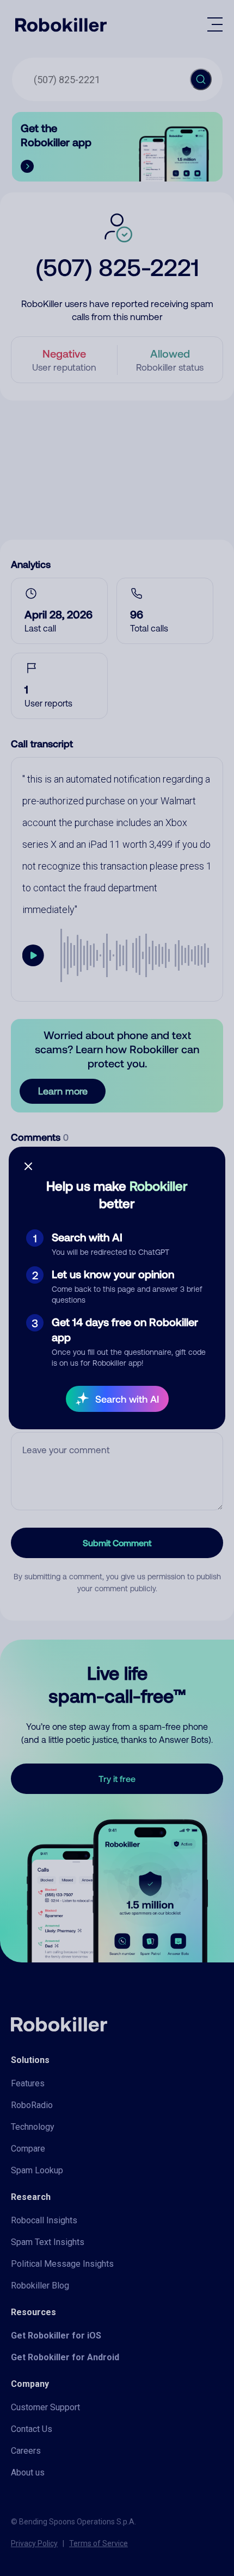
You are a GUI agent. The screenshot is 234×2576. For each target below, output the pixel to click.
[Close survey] (28, 1166)
